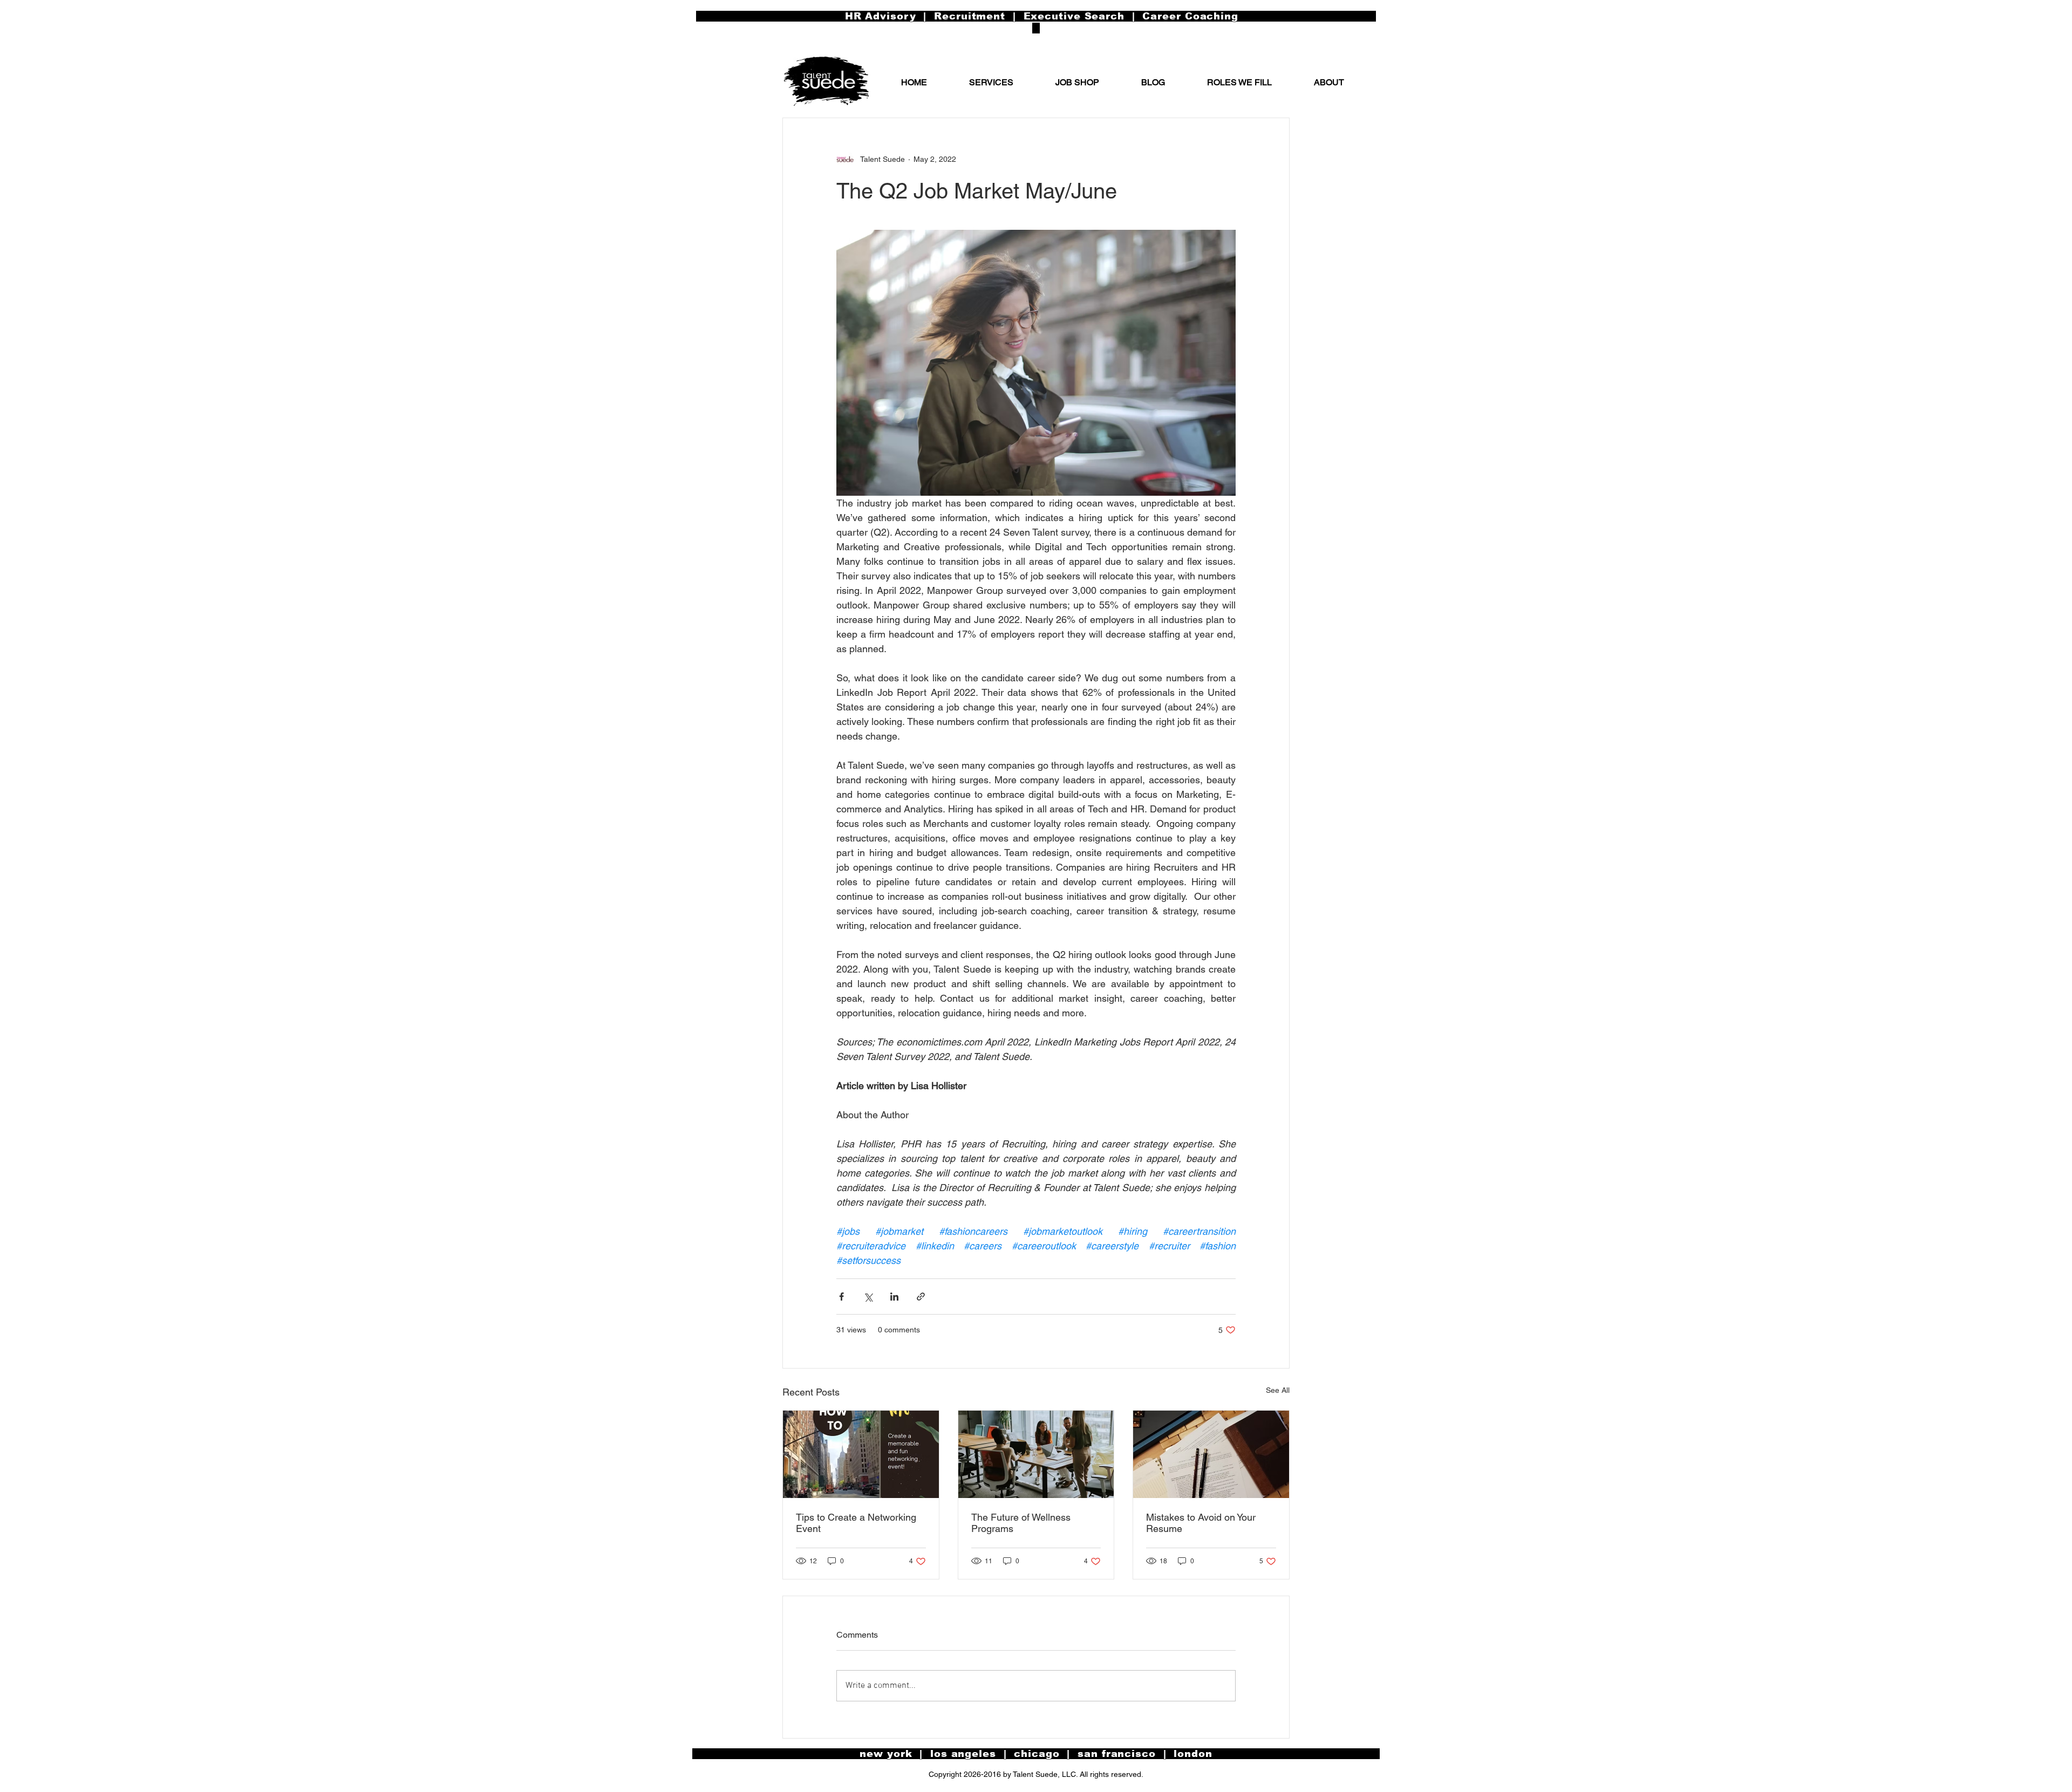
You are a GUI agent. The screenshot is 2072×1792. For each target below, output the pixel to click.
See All (1278, 1390)
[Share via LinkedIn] (894, 1297)
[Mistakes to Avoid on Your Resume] (1211, 1454)
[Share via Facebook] (841, 1297)
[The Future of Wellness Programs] (1036, 1454)
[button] (1329, 83)
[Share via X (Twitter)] (868, 1297)
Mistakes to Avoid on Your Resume (1201, 1523)
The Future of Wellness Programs (1021, 1523)
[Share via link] (921, 1297)
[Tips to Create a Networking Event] (861, 1454)
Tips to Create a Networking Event (856, 1523)
